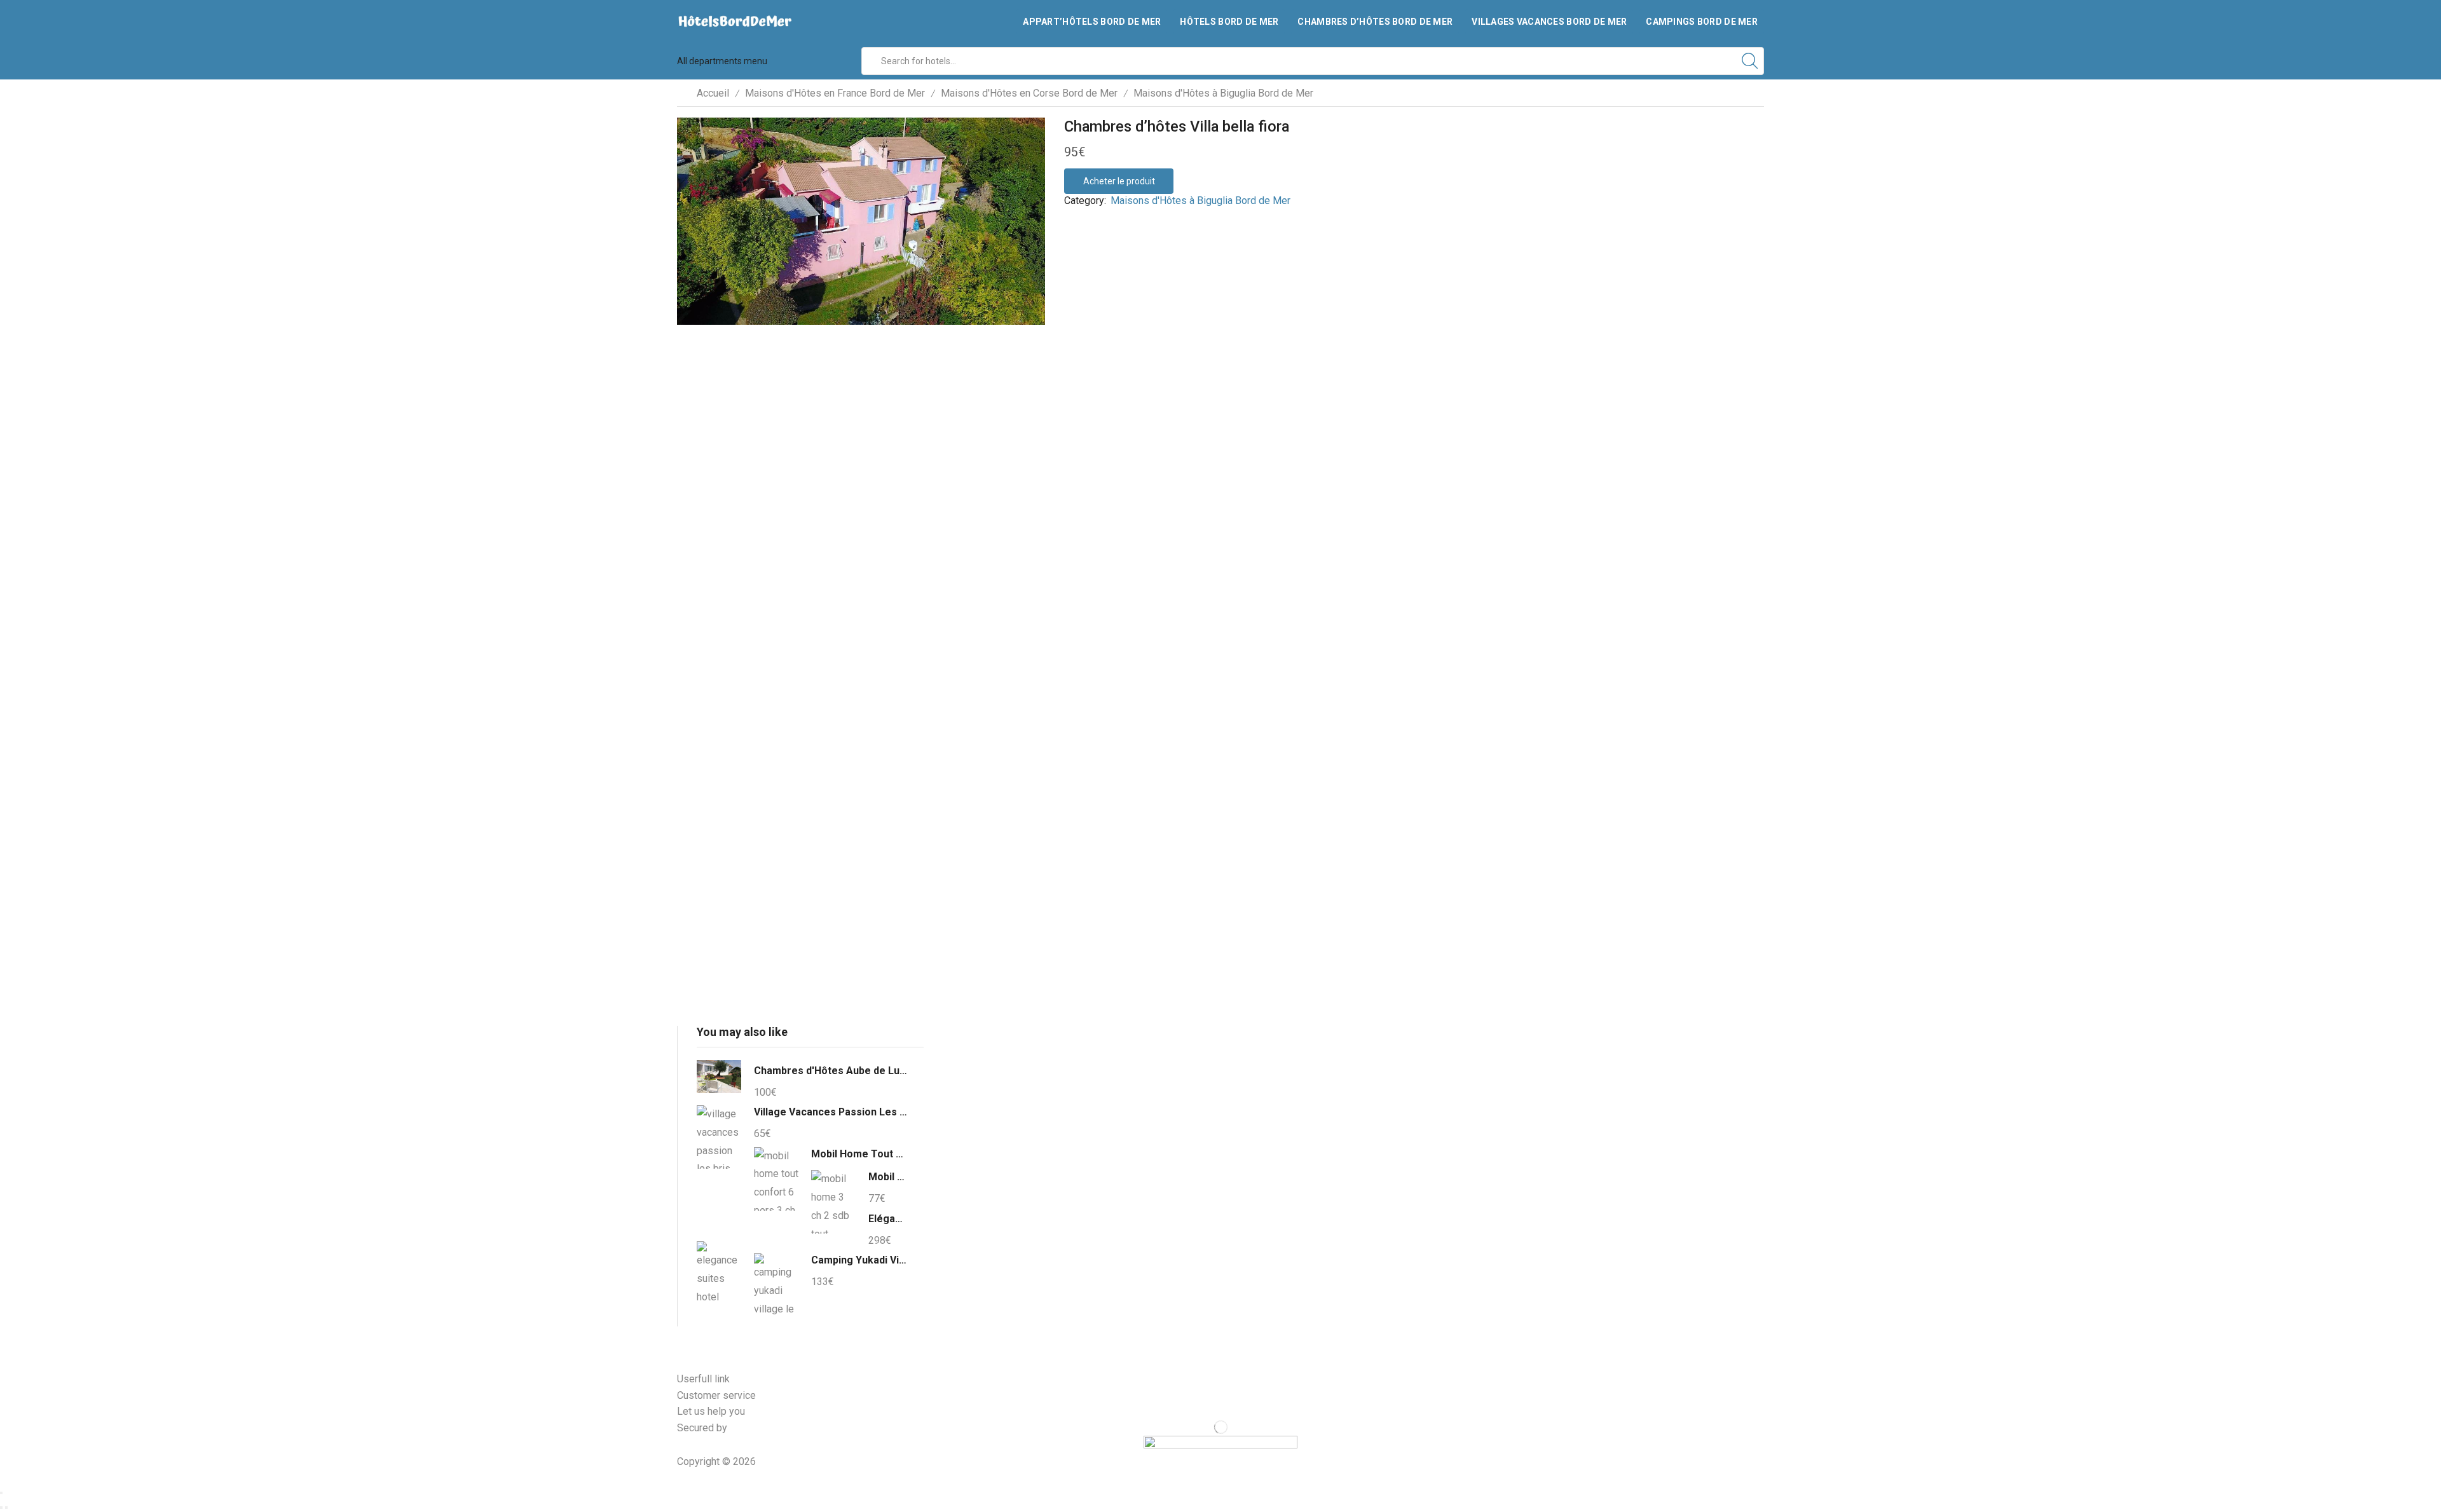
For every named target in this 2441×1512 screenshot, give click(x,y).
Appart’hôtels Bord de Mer (1092, 22)
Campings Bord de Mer (1702, 22)
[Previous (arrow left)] (1, 1508)
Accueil (713, 93)
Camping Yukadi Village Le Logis (859, 1260)
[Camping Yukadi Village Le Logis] (776, 1283)
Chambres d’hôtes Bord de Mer (1375, 22)
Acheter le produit (1119, 181)
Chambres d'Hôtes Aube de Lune (831, 1071)
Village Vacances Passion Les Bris (831, 1112)
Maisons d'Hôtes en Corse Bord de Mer (1029, 93)
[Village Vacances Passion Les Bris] (719, 1137)
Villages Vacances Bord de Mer (1549, 22)
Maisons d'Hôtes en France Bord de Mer (835, 93)
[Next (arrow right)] (6, 1508)
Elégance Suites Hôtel (888, 1219)
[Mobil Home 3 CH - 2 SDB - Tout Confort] (833, 1202)
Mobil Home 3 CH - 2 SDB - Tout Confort (888, 1177)
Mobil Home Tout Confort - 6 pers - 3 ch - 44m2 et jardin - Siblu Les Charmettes (859, 1154)
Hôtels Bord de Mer (1229, 22)
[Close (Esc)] (1, 1493)
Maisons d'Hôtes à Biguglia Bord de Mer (1223, 93)
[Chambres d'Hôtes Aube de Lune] (719, 1079)
